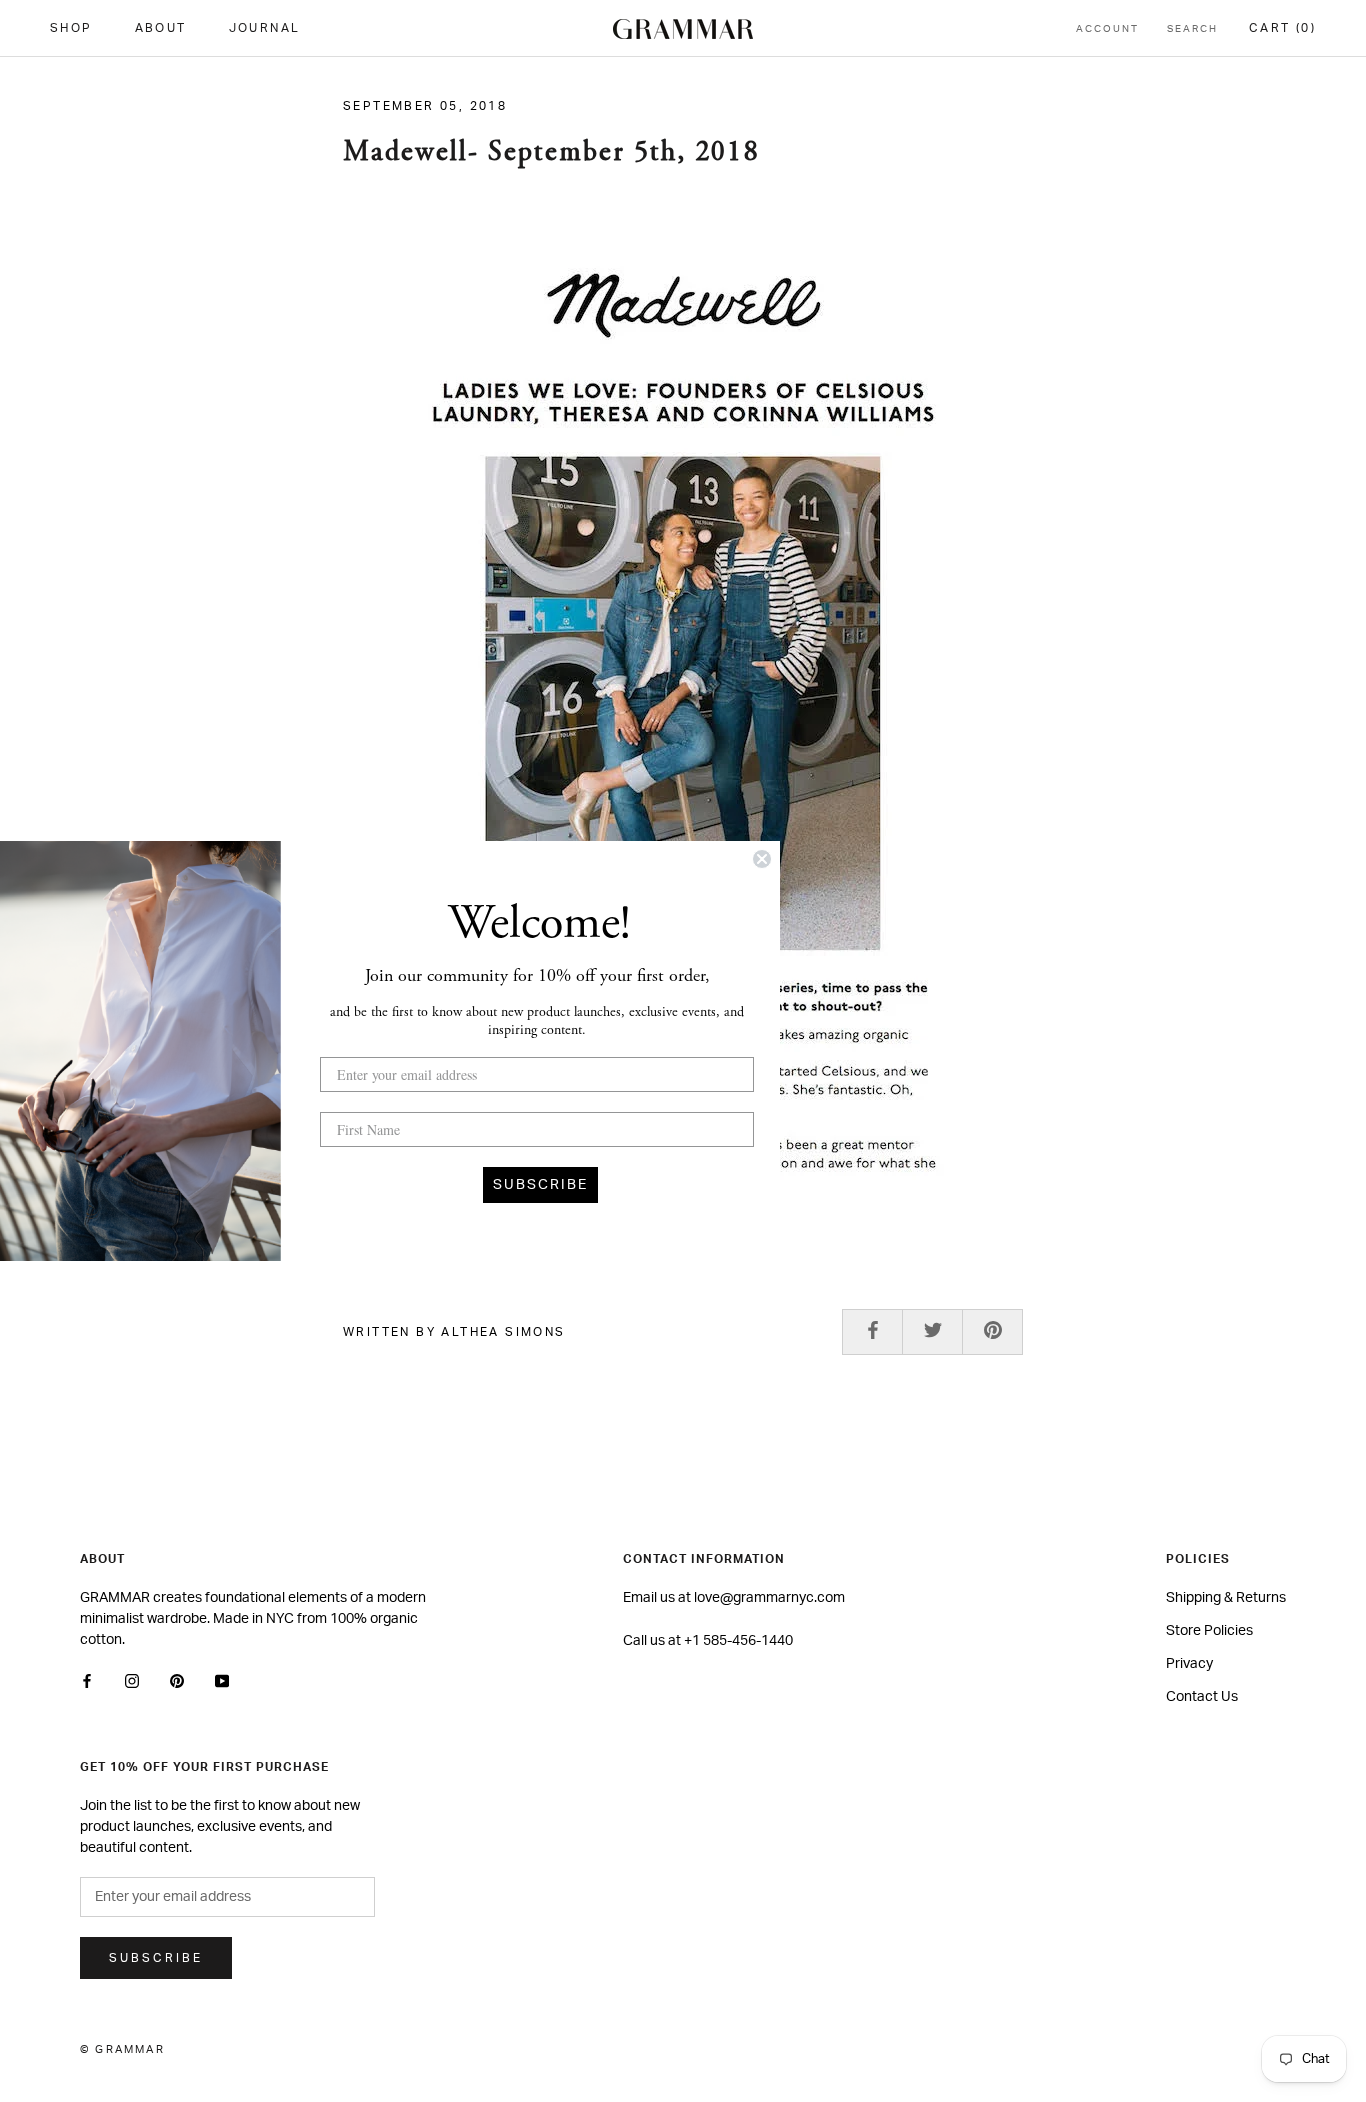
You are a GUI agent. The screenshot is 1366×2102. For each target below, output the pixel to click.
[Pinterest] (177, 1681)
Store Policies (1209, 1631)
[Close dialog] (762, 859)
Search (1192, 29)
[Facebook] (87, 1681)
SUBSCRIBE (540, 1185)
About (161, 28)
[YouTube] (222, 1681)
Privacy (1189, 1664)
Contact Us (1202, 1697)
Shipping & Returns (1226, 1598)
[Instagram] (132, 1681)
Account (1107, 29)
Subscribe (156, 1958)
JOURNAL (265, 28)
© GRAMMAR (122, 2049)
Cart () (1282, 28)
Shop (71, 28)
